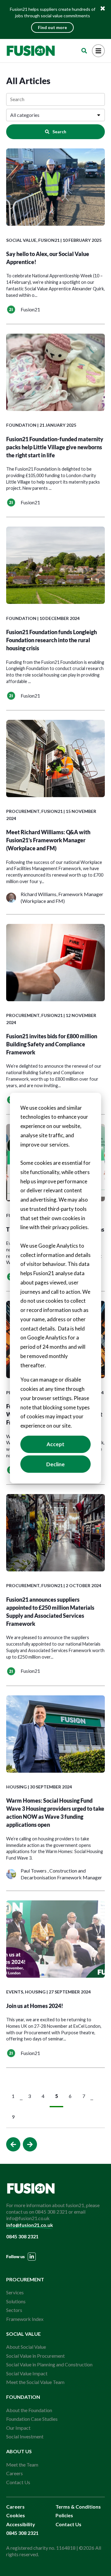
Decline (55, 1464)
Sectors (14, 2310)
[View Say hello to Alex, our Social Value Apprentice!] (55, 188)
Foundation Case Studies (32, 2419)
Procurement (23, 811)
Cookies (16, 2515)
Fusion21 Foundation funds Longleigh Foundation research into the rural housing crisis (51, 640)
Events (15, 1992)
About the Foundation (29, 2410)
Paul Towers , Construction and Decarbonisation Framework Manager (61, 1874)
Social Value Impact (27, 2373)
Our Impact (18, 2428)
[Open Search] (84, 51)
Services (15, 2292)
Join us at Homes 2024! (35, 2006)
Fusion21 (49, 240)
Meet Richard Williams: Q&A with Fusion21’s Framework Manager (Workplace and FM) (48, 840)
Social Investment (25, 2436)
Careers (14, 2473)
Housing (16, 1787)
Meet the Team (22, 2465)
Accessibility (21, 2524)
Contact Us (18, 2482)
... (21, 2098)
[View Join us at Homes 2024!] (55, 1940)
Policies (64, 2515)
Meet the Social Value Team (35, 2382)
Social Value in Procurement (35, 2356)
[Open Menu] (98, 51)
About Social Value (26, 2347)
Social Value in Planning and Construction (49, 2364)
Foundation (21, 425)
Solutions (16, 2301)
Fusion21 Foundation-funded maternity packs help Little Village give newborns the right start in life (55, 447)
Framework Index (25, 2319)
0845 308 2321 (22, 2236)
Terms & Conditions (78, 2507)
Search (59, 132)
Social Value (21, 240)
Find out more (52, 27)
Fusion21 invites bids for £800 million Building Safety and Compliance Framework (52, 1044)
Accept (55, 1444)
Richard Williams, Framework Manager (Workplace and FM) (62, 897)
